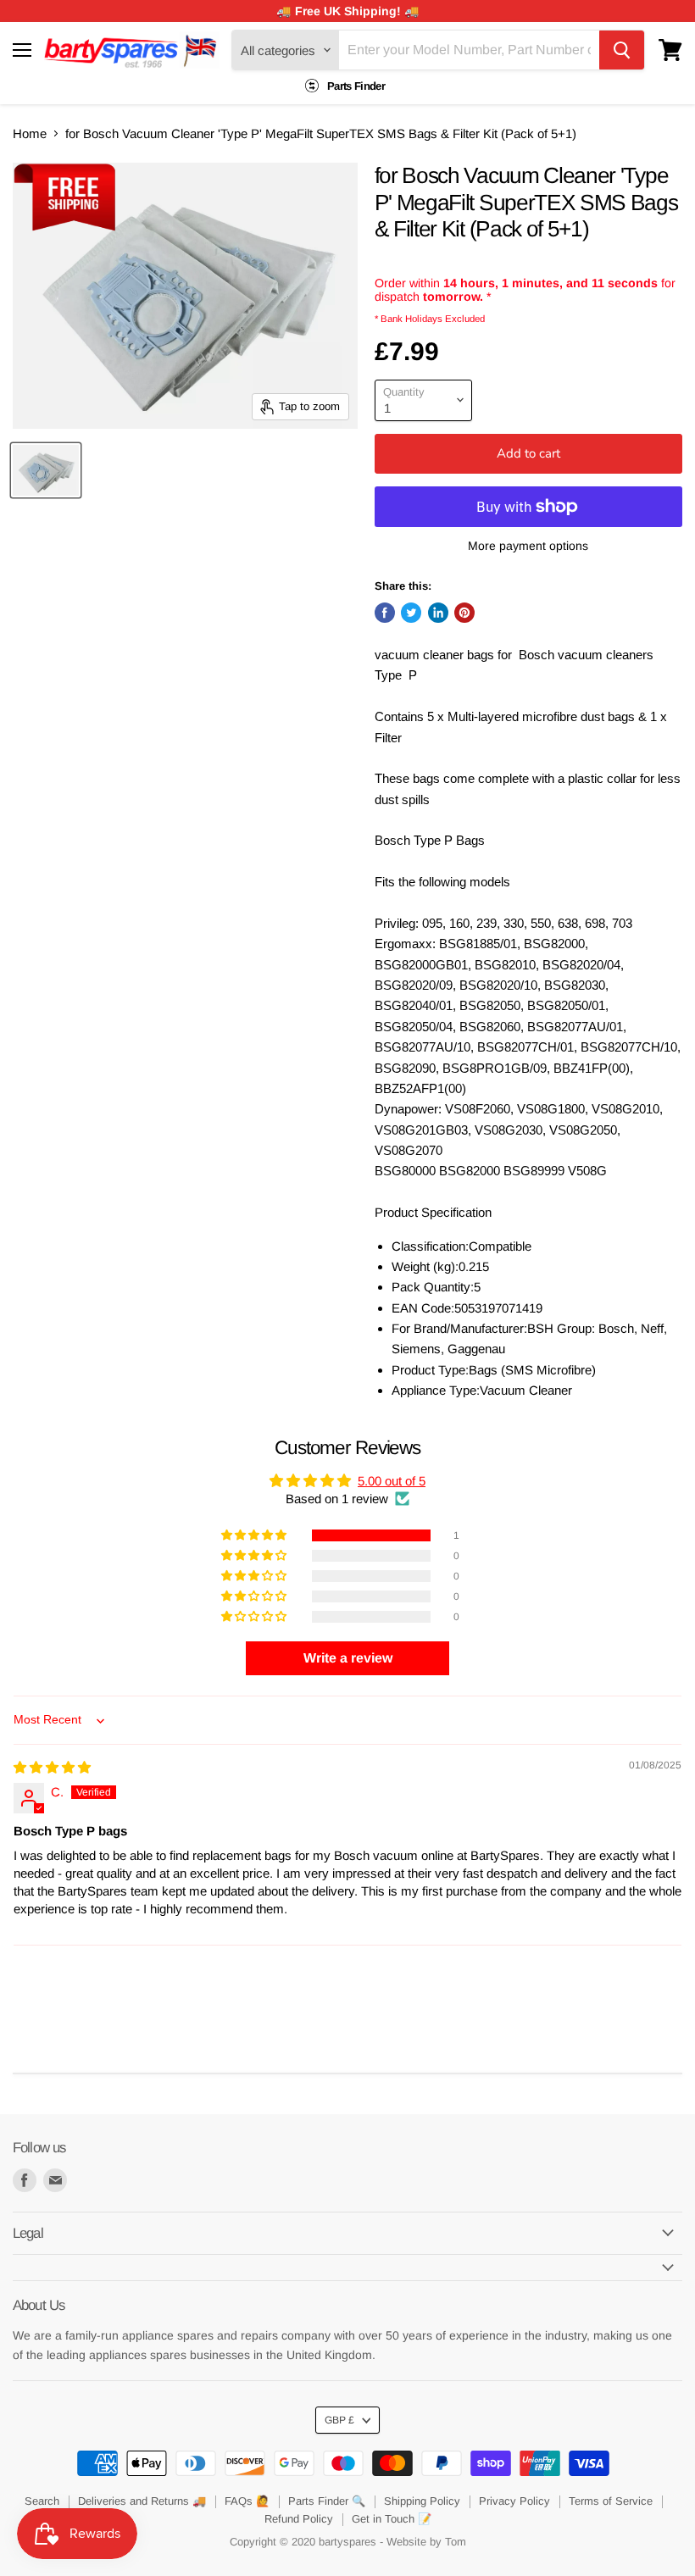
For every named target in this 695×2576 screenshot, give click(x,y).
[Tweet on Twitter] (411, 613)
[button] (255, 1535)
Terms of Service (611, 2501)
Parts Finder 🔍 (327, 2501)
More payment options (528, 546)
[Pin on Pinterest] (464, 613)
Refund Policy (299, 2519)
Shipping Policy (422, 2501)
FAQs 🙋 (247, 2501)
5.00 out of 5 (392, 1481)
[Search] (622, 50)
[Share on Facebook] (385, 613)
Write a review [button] (348, 1658)
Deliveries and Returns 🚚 (142, 2501)
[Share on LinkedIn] (438, 613)
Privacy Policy (514, 2501)
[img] (52, 1767)
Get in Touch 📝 (392, 2519)
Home (30, 133)
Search (42, 2501)
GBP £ (339, 2420)
